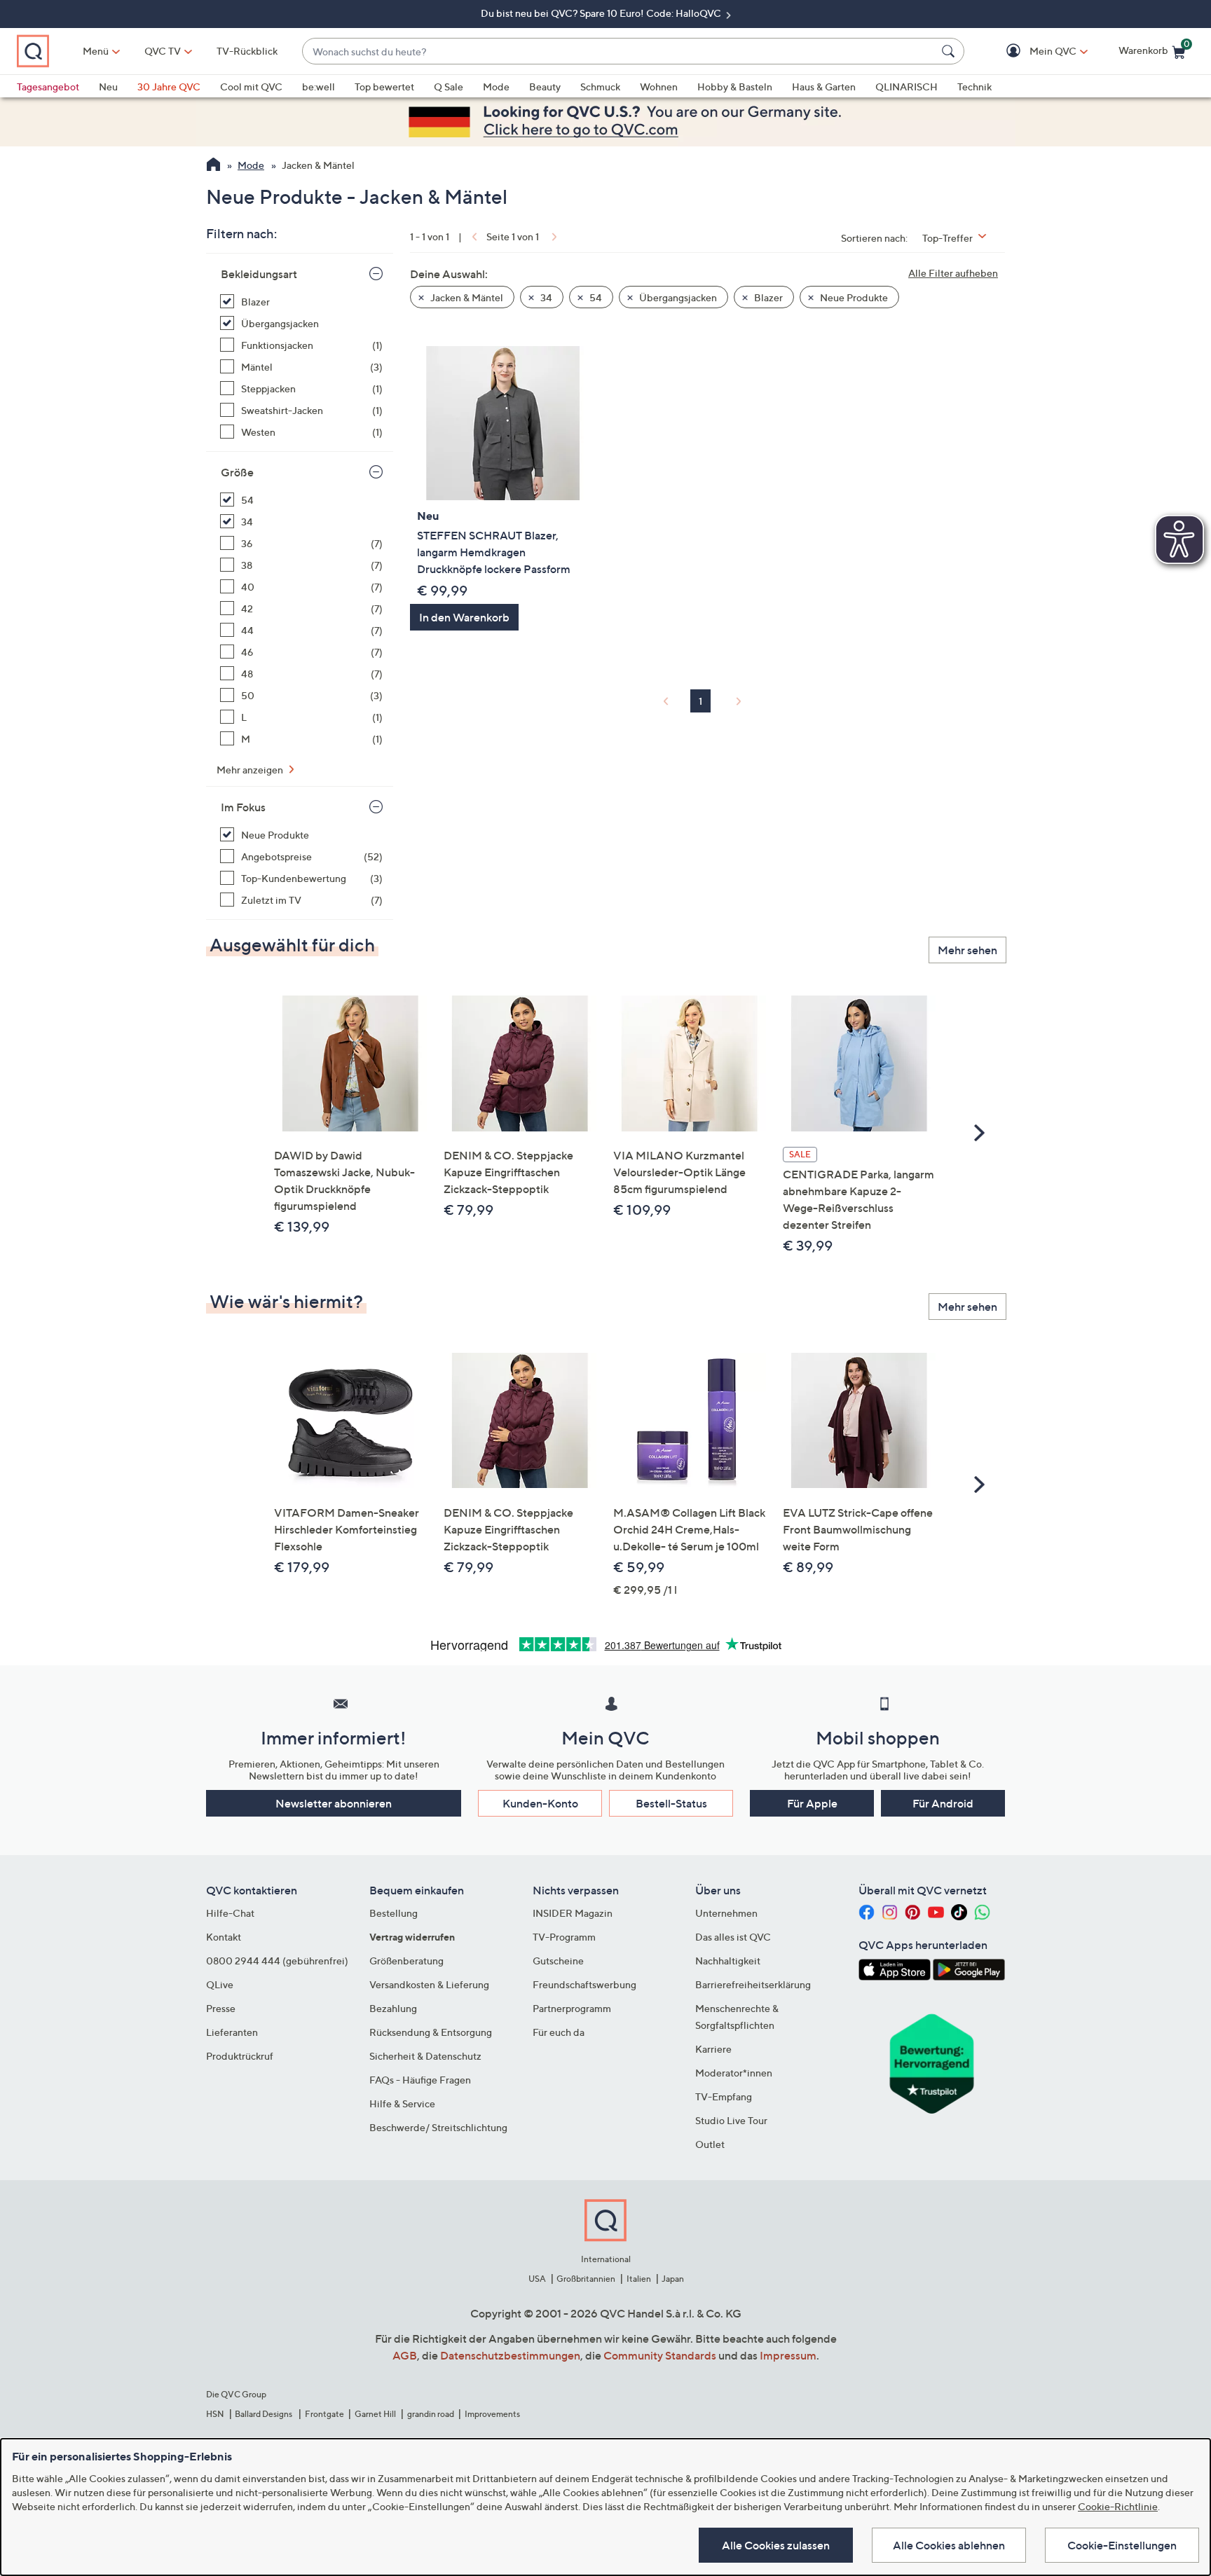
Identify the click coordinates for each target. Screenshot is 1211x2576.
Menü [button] (96, 51)
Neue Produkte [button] (853, 297)
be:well (319, 87)
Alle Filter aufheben (953, 273)
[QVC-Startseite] (213, 166)
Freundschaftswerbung (584, 1984)
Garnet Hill (375, 2414)
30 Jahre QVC (169, 87)
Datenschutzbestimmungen (510, 2355)
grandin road (431, 2414)
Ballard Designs (264, 2414)
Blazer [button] (767, 297)
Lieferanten (232, 2032)
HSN (215, 2414)
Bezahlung (393, 2008)
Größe (237, 472)
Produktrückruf (240, 2056)
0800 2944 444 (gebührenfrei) (277, 1961)
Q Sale (449, 87)
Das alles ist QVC (733, 1937)
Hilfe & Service (402, 2103)
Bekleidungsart (259, 274)
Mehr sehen (967, 950)
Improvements (492, 2414)
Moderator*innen (734, 2073)
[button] (1033, 51)
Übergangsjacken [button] (677, 297)
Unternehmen (726, 1913)
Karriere (713, 2049)
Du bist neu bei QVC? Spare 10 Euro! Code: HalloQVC (602, 13)
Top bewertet (384, 87)
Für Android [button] (943, 1803)
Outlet (710, 2144)
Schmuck (600, 87)
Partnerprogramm (572, 2008)
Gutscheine (558, 1961)
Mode (496, 87)
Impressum (788, 2355)
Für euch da (559, 2032)
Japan (673, 2279)
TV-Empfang (724, 2096)
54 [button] (595, 297)
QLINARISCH (906, 87)
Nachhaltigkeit (728, 1961)
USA (537, 2279)
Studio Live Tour (731, 2120)
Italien (639, 2279)
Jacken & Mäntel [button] (466, 297)
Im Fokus (243, 807)
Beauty (545, 87)
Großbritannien (586, 2279)
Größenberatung (406, 1961)
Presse (221, 2008)
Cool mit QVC (251, 87)
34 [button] (545, 297)
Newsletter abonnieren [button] (334, 1803)
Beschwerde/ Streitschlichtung (438, 2127)
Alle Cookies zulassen (776, 2545)
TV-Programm (564, 1937)
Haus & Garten (824, 87)
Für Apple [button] (812, 1803)
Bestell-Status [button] (671, 1803)
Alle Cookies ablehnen (949, 2545)
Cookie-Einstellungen (1122, 2545)
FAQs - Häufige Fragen (420, 2080)
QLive (220, 1984)
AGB (405, 2355)
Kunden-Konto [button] (540, 1803)
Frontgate (324, 2414)
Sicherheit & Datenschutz (425, 2056)
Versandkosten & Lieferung (429, 1984)
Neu (108, 87)
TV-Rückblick (247, 51)
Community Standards (660, 2355)
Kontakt (224, 1937)
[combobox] (619, 51)
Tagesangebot (48, 87)
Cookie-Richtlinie (1118, 2506)
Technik (974, 87)
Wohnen (659, 87)
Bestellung (394, 1913)
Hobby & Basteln (735, 87)
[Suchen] (950, 51)
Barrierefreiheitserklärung (753, 1984)
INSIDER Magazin (573, 1913)
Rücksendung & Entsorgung (431, 2032)
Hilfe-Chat (230, 1913)
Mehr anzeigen (251, 770)
